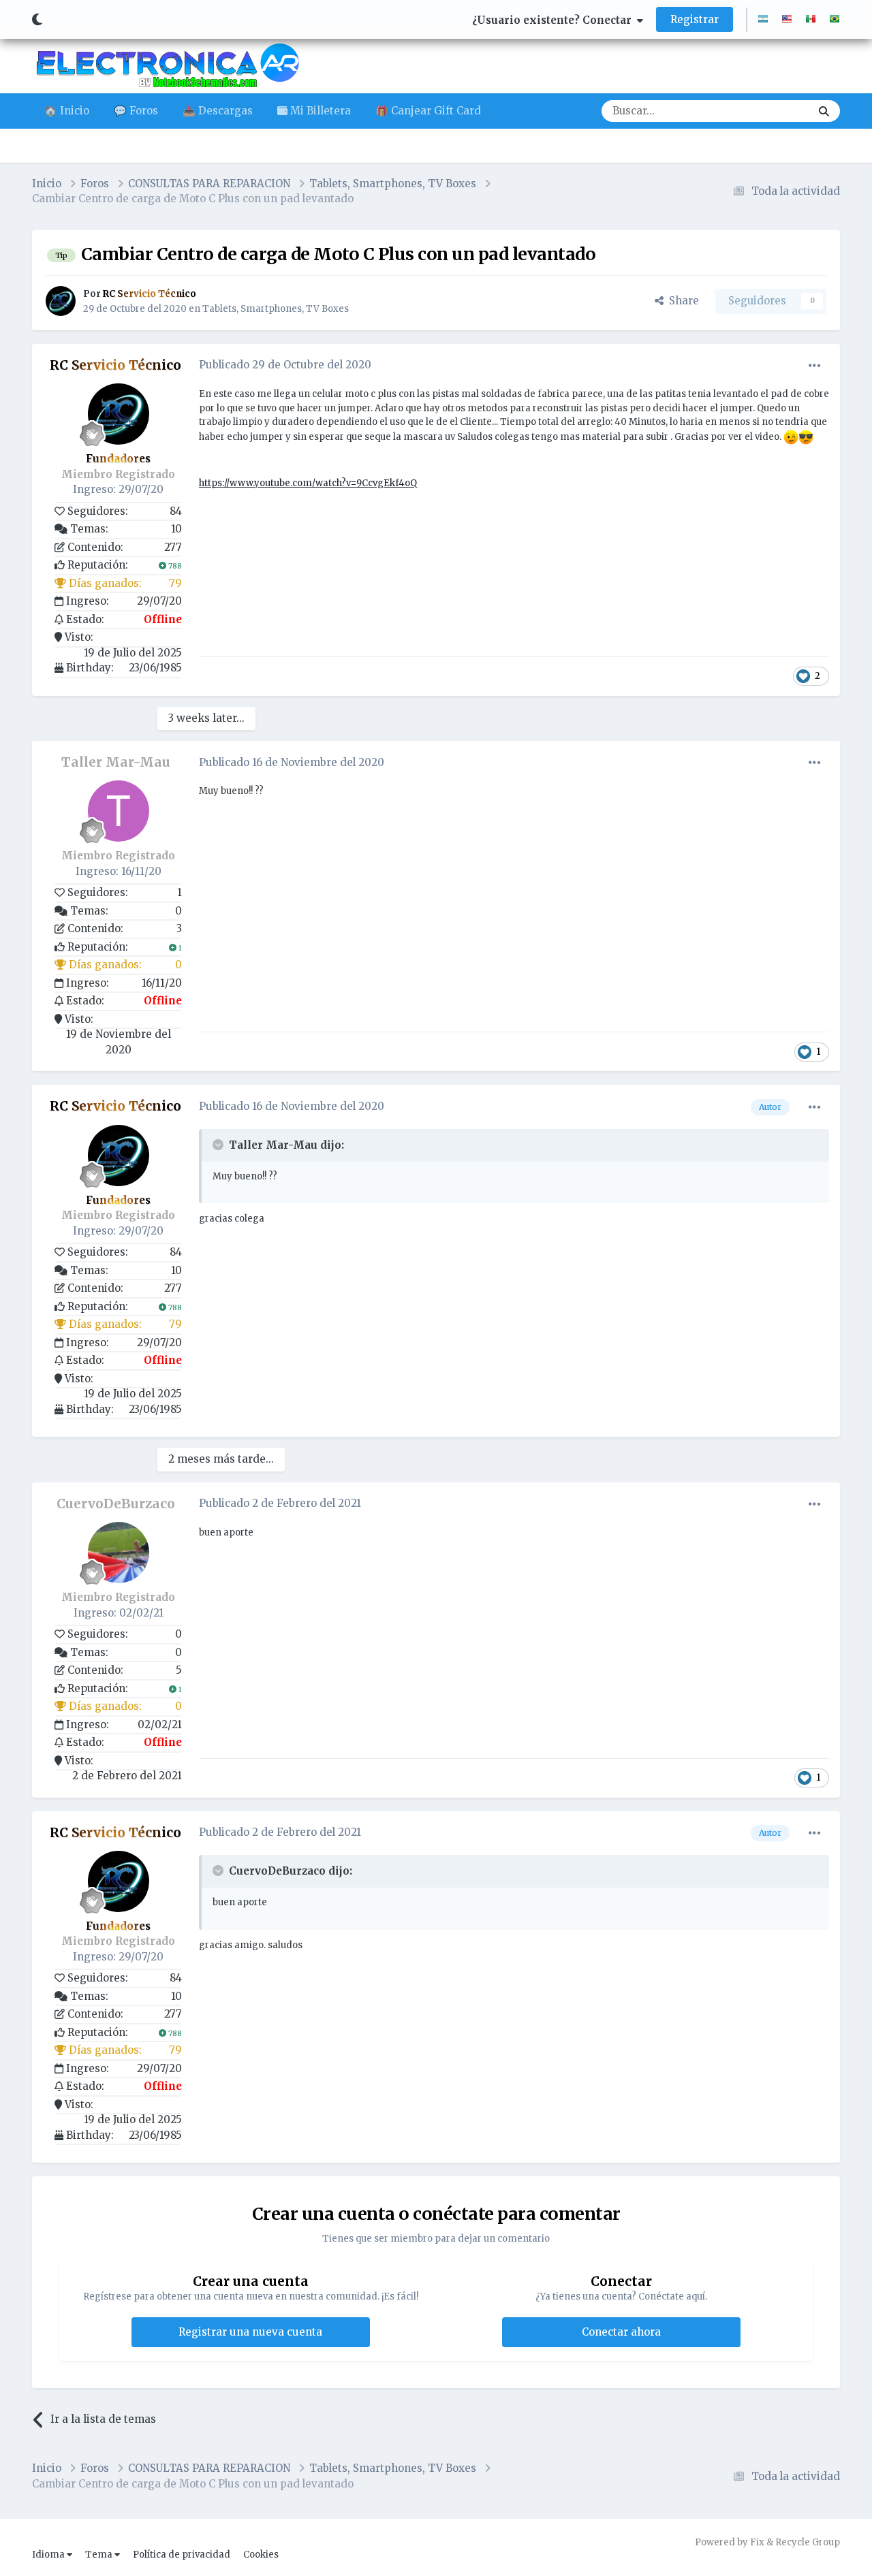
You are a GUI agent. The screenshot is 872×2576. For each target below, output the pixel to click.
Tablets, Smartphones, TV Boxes (276, 309)
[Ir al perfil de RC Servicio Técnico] (61, 301)
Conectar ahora (621, 2332)
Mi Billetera (319, 111)
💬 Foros (136, 111)
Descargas (767, 111)
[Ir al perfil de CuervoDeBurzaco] (119, 1553)
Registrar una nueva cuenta (250, 2332)
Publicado (285, 365)
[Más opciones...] (815, 366)
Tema (100, 2555)
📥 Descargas (218, 111)
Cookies (261, 2555)
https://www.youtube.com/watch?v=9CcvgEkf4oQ (308, 483)
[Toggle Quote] (219, 1145)
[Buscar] (824, 111)
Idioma (49, 2555)
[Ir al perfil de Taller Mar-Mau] (119, 811)
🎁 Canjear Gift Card (428, 111)
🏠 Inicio (67, 111)
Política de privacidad (182, 2555)
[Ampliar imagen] (791, 437)
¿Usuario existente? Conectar (555, 20)
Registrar (695, 19)
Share (681, 301)
